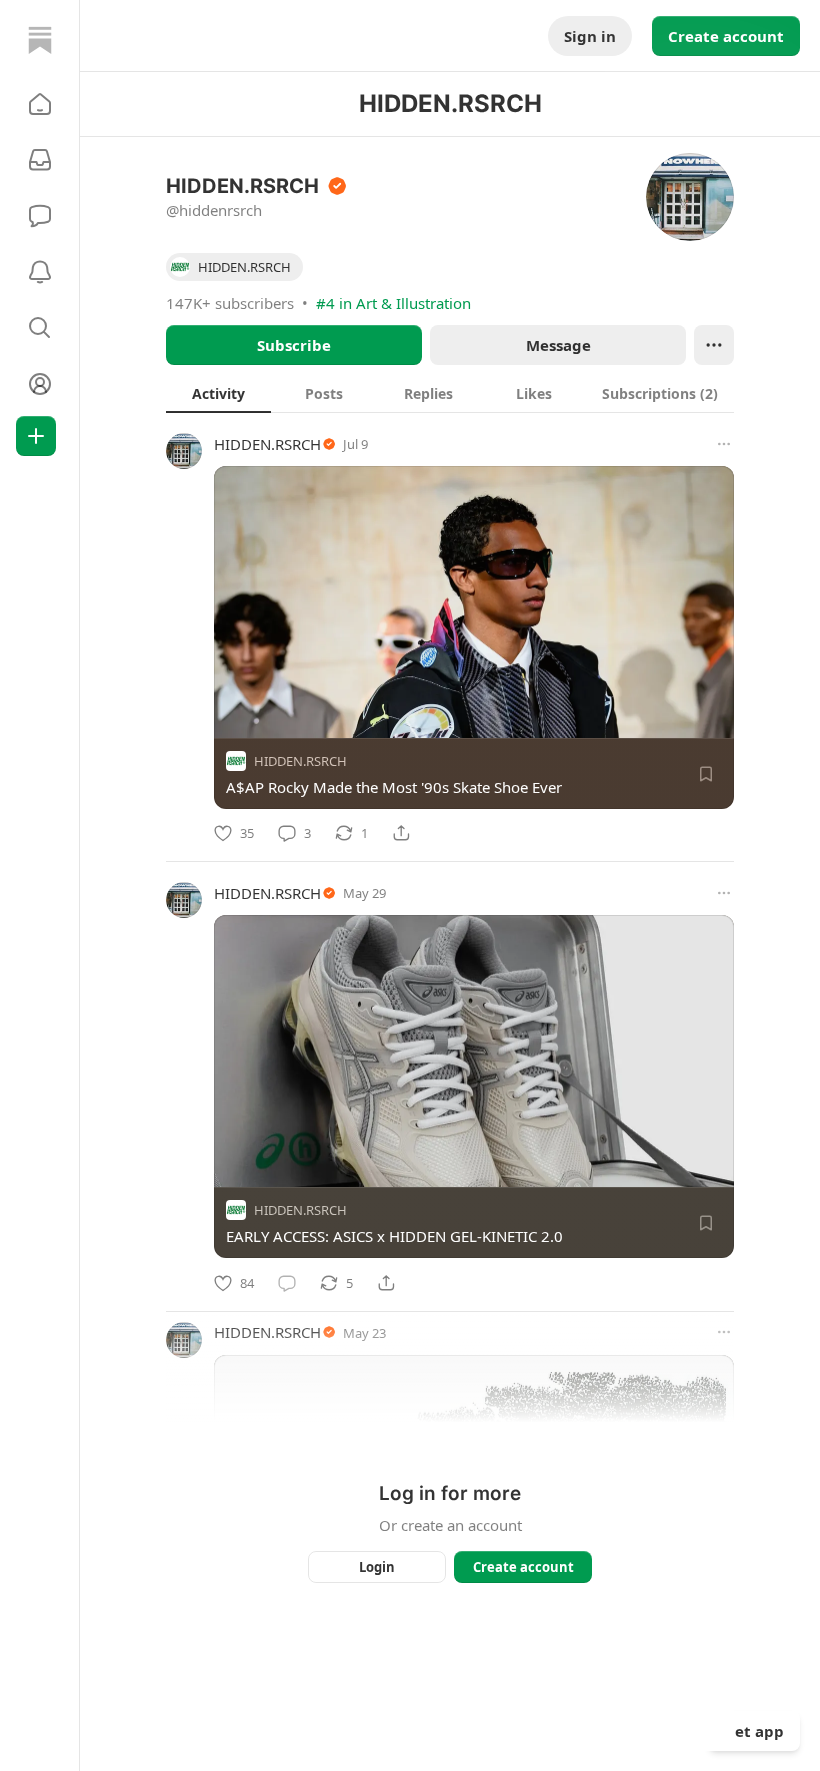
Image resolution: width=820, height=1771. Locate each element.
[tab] (218, 393)
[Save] (706, 774)
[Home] (40, 40)
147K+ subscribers (230, 303)
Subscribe (294, 345)
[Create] (36, 436)
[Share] (401, 833)
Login (377, 1567)
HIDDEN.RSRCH (267, 444)
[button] (40, 104)
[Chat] (40, 216)
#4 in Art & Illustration (393, 303)
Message (558, 345)
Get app (754, 1731)
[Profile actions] (714, 345)
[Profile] (40, 384)
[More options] (724, 444)
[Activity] (40, 272)
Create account (726, 36)
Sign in (590, 36)
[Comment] (287, 1283)
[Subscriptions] (40, 160)
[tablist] (450, 393)
